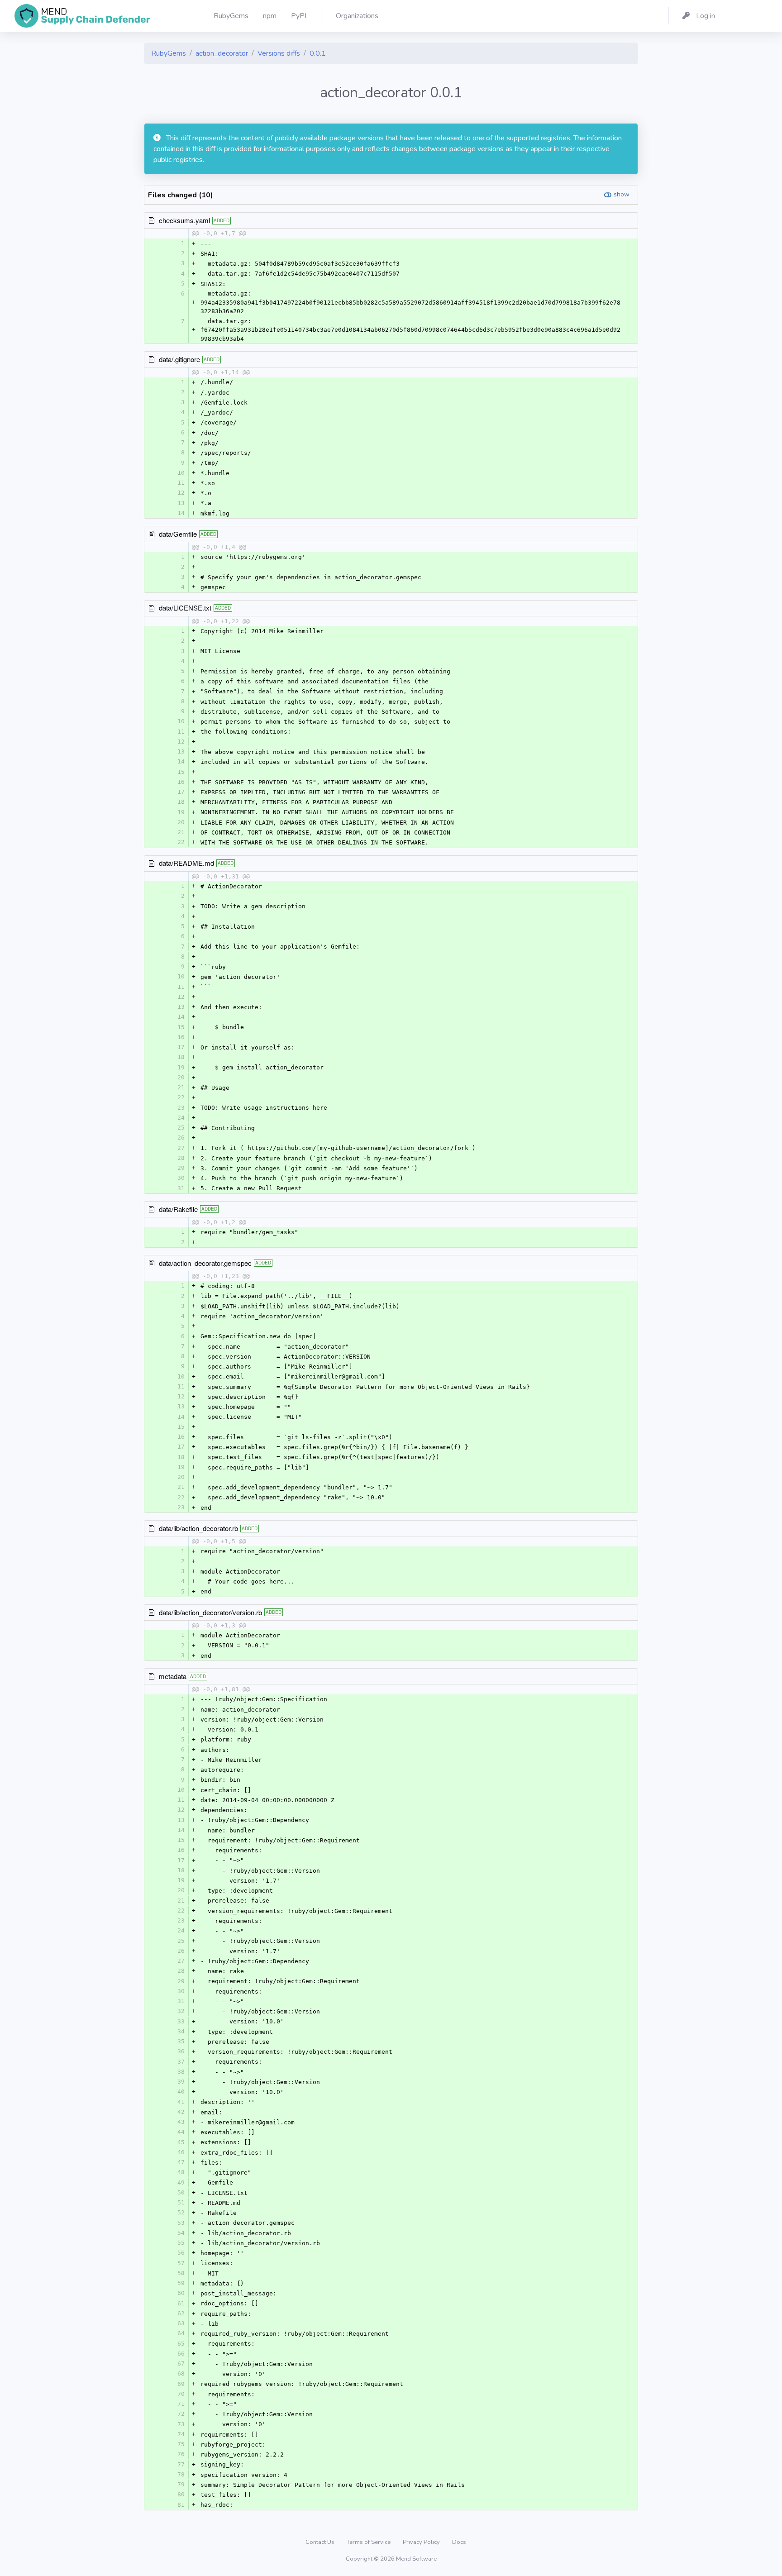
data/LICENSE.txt (185, 608)
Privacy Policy (422, 2542)
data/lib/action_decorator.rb (198, 1528)
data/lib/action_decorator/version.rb (210, 1612)
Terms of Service (369, 2542)
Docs (459, 2542)
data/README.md (186, 863)
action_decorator (222, 53)
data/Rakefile (178, 1209)
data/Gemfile (178, 534)
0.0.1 (318, 53)
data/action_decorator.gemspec (205, 1263)
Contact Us (321, 2542)
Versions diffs (279, 53)
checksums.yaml (184, 220)
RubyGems (169, 53)
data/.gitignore (179, 359)
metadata (173, 1676)
